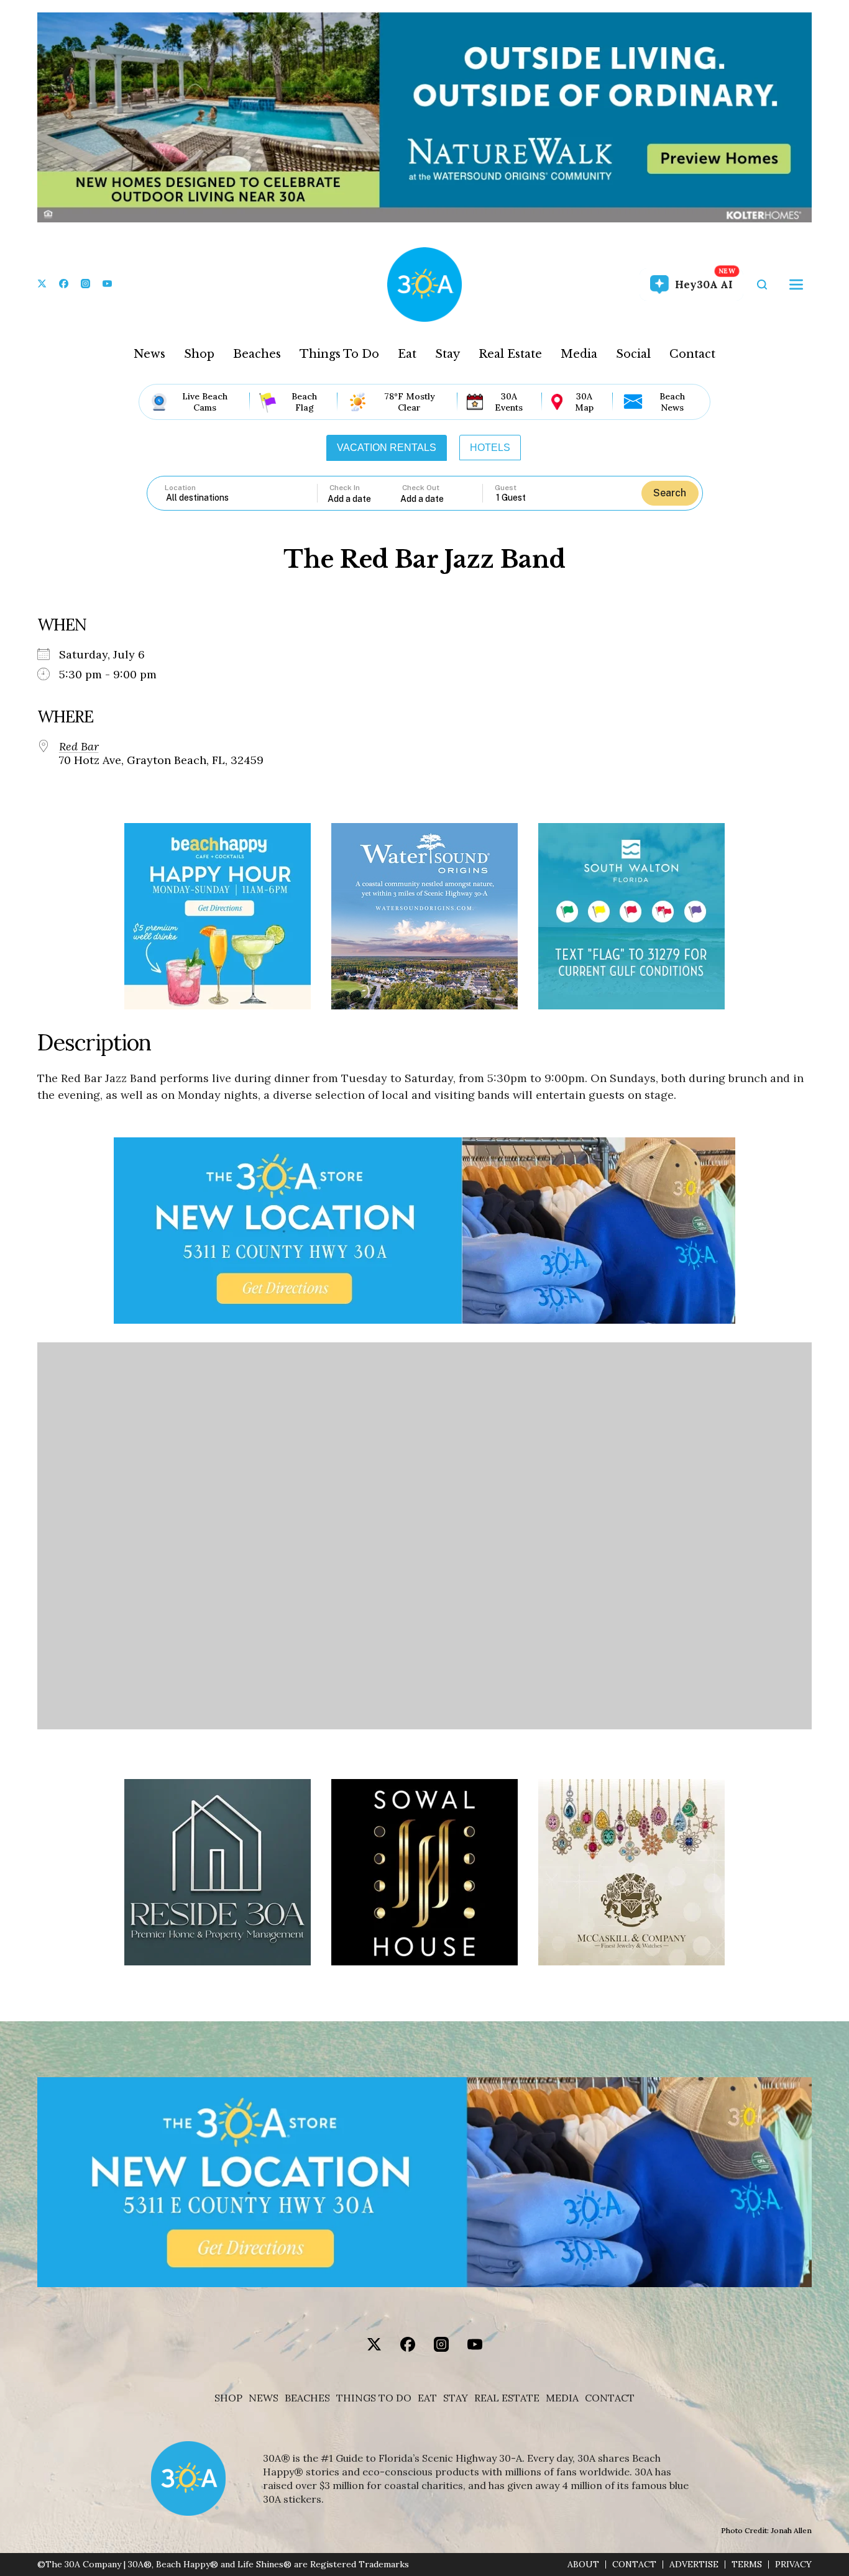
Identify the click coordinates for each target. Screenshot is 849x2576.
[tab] (387, 448)
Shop (199, 354)
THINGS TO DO (374, 2398)
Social (633, 354)
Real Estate (510, 354)
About (583, 2565)
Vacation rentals (387, 448)
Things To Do (339, 354)
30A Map (584, 402)
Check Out (421, 488)
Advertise (694, 2565)
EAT (427, 2398)
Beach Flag (304, 402)
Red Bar (79, 747)
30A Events (509, 402)
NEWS (264, 2398)
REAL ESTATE (507, 2398)
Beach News (672, 402)
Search (670, 493)
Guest (506, 488)
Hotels (490, 448)
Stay (447, 354)
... (364, 498)
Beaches (257, 354)
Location (180, 488)
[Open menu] (796, 284)
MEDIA (562, 2398)
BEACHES (307, 2398)
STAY (456, 2398)
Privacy (793, 2565)
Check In (345, 488)
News (149, 354)
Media (579, 354)
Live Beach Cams (205, 402)
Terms (747, 2565)
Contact (692, 354)
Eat (407, 354)
